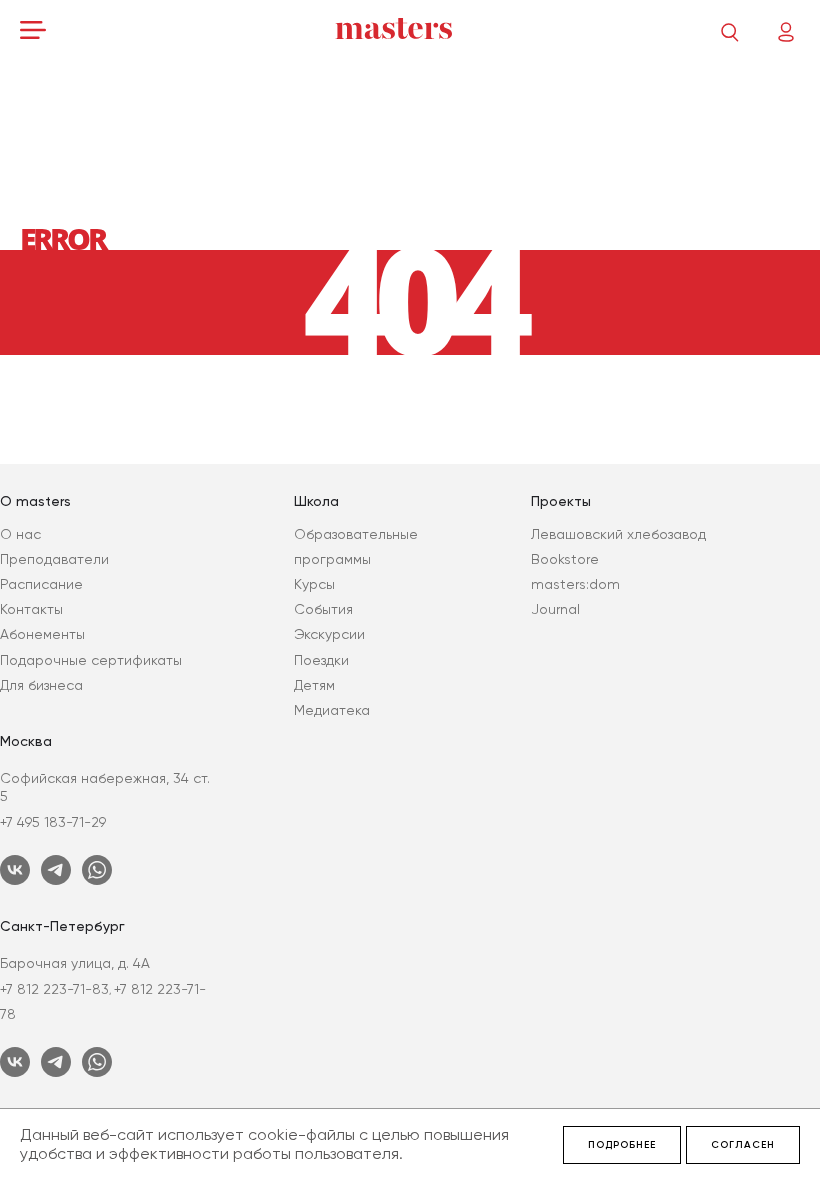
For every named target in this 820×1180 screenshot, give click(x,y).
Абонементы (42, 634)
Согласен (743, 1145)
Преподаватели (54, 559)
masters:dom (575, 584)
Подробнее (622, 1145)
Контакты (31, 609)
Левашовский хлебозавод (618, 534)
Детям (314, 685)
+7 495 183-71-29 (53, 822)
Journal (555, 609)
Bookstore (565, 559)
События (323, 609)
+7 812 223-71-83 (54, 989)
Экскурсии (329, 634)
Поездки (321, 660)
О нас (20, 534)
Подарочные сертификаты (91, 660)
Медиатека (332, 710)
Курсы (314, 584)
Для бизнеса (41, 685)
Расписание (41, 584)
